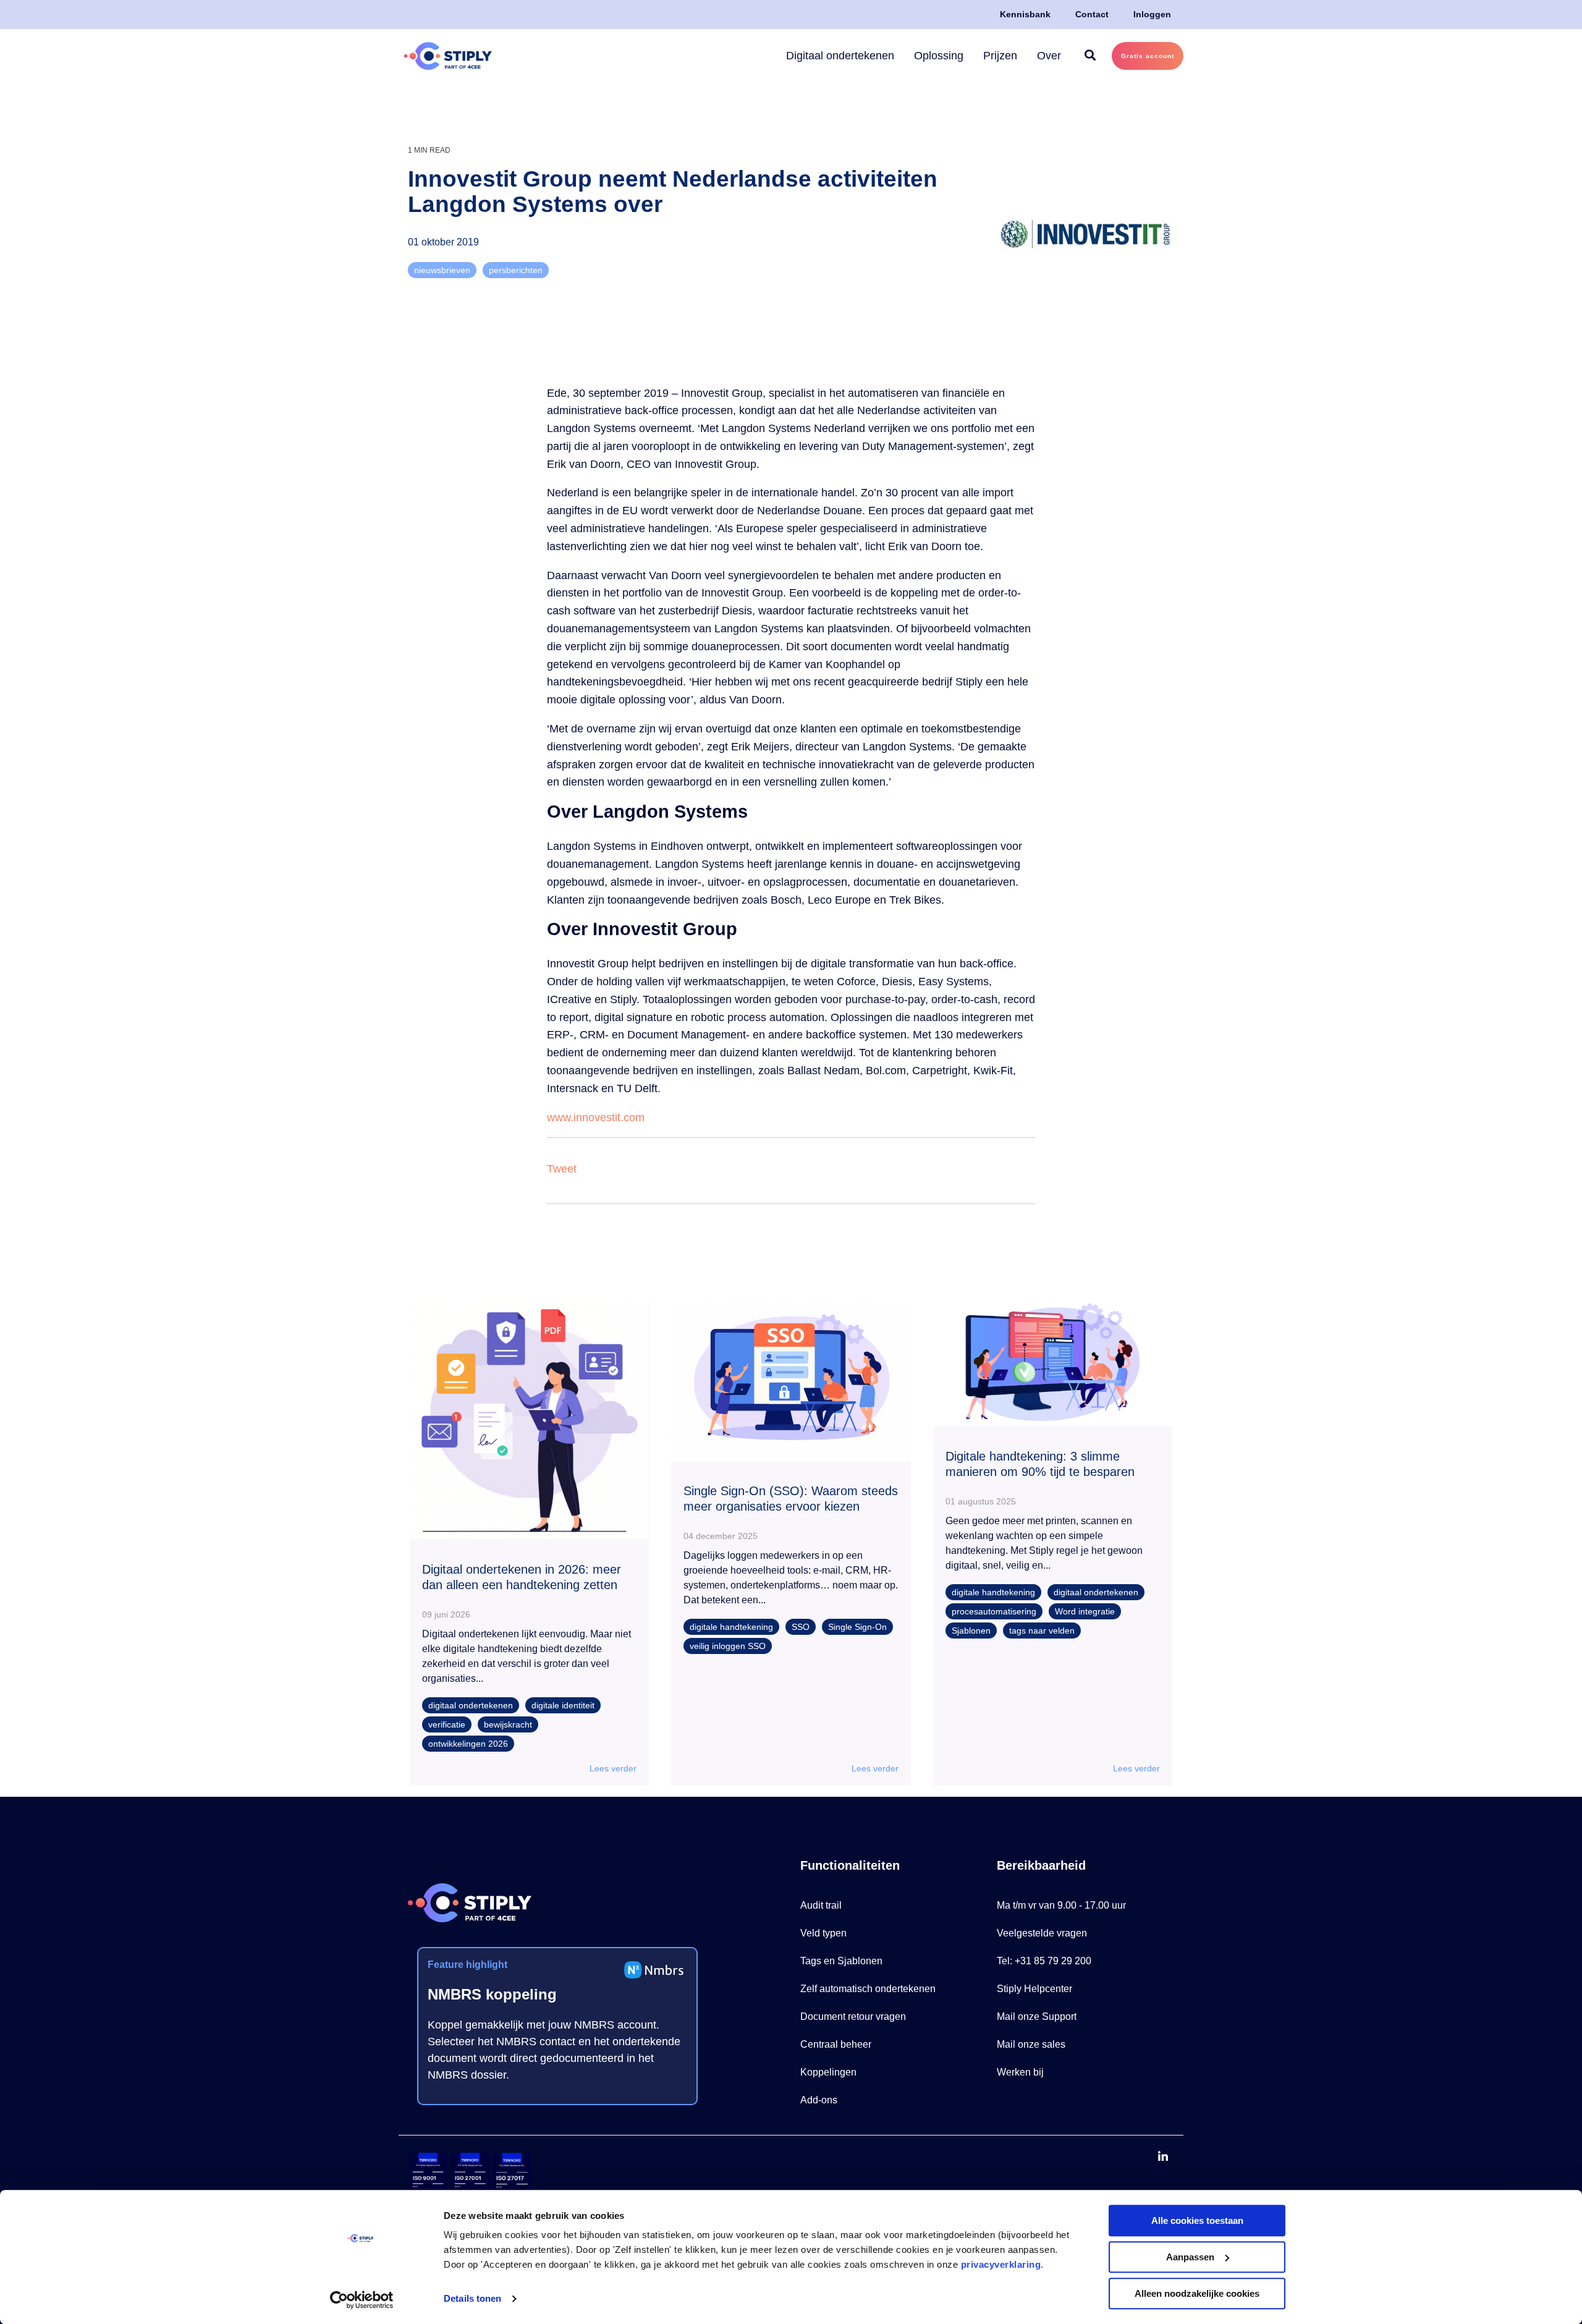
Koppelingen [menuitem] (828, 2072)
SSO (801, 1627)
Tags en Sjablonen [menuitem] (841, 1961)
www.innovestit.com (596, 1117)
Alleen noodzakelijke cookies (1197, 2293)
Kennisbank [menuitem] (1025, 14)
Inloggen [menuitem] (1152, 14)
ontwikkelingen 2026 (468, 1744)
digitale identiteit (563, 1705)
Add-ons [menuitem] (819, 2100)
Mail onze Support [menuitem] (1037, 2017)
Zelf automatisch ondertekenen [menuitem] (868, 1989)
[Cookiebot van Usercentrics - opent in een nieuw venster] (362, 2300)
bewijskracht (508, 1724)
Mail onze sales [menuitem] (1031, 2044)
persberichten (516, 270)
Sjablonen (971, 1631)
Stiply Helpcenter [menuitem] (1034, 1989)
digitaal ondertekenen (471, 1705)
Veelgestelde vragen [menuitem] (1042, 1933)
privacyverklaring (1001, 2264)
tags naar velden (1042, 1631)
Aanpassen (1190, 2257)
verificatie (447, 1724)
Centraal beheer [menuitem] (836, 2044)
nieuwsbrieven (442, 270)
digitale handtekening (731, 1627)
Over (1049, 56)
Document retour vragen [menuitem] (853, 2017)
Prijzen (1000, 56)
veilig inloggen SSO (728, 1646)
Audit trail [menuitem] (821, 1905)
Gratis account (1148, 56)
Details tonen (472, 2299)
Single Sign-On (857, 1627)
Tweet (562, 1169)
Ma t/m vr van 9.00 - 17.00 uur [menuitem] (1061, 1905)
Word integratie (1085, 1611)
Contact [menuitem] (1092, 14)
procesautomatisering (994, 1611)
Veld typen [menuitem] (823, 1933)
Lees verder (613, 1768)
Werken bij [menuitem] (1020, 2072)
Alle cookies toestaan (1197, 2220)
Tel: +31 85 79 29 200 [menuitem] (1044, 1961)
